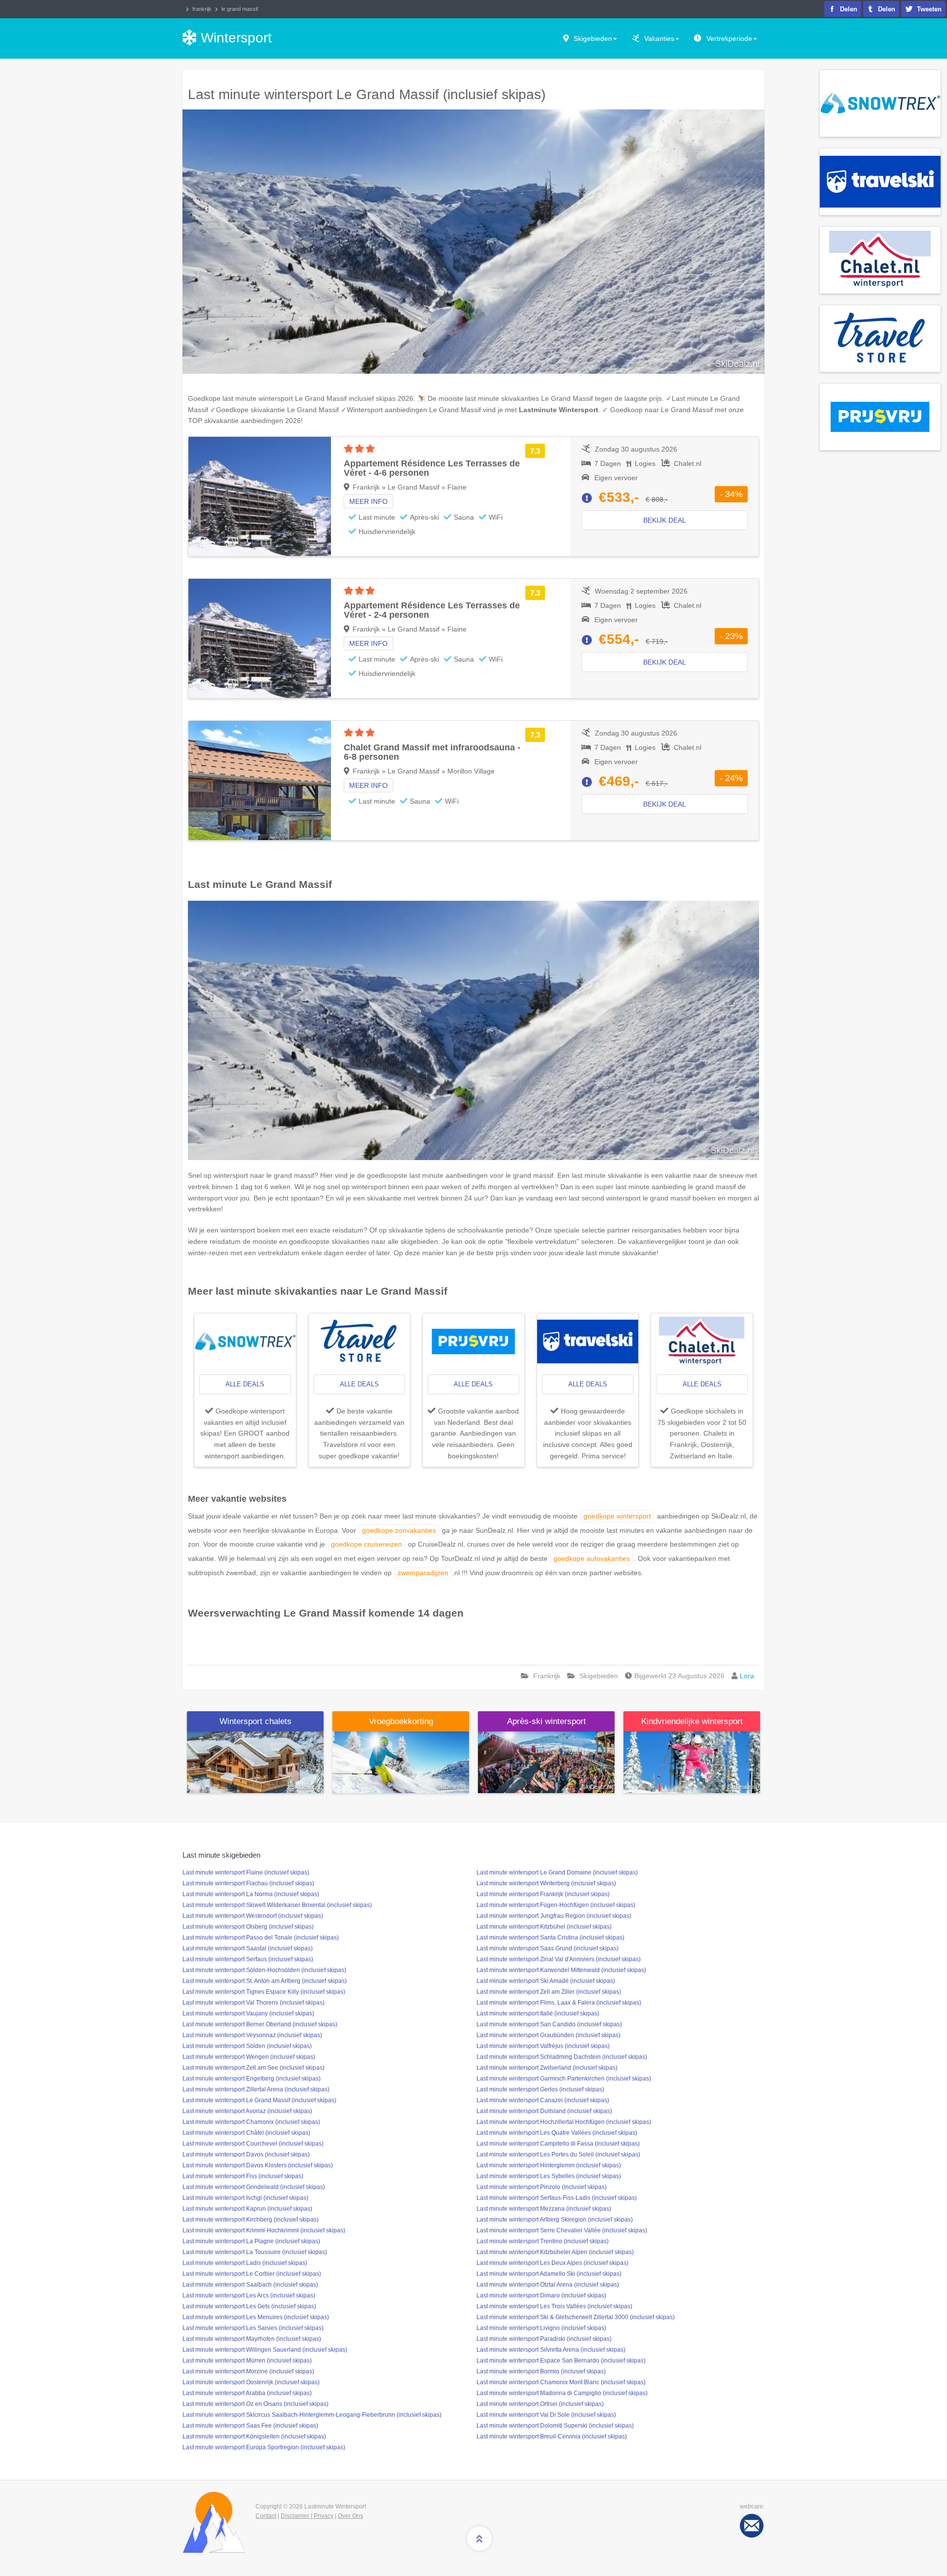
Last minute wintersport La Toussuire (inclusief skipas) (255, 2252)
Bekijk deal (665, 520)
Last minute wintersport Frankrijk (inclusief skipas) (543, 1894)
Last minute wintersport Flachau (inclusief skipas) (248, 1883)
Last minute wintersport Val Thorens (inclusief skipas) (254, 2003)
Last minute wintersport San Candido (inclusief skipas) (549, 2024)
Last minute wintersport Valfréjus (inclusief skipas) (543, 2046)
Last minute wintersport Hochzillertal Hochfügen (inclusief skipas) (564, 2122)
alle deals (245, 1384)
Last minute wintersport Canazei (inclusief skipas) (543, 2100)
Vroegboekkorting (401, 1721)
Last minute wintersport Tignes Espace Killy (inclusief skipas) (264, 1992)
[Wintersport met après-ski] (546, 1762)
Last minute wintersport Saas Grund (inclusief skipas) (547, 1948)
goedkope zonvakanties (399, 1530)
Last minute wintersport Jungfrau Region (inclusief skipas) (554, 1916)
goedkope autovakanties (592, 1558)
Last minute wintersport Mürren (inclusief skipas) (247, 2361)
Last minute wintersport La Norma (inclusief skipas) (251, 1894)
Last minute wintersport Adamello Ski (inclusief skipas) (549, 2274)
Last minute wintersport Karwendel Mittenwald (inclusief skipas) (561, 1970)
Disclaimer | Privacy (307, 2516)
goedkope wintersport (617, 1516)
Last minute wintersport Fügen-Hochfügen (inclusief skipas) (556, 1905)
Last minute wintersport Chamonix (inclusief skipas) (251, 2122)
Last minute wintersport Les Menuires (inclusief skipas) (256, 2317)
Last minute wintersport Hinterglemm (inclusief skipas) (549, 2165)
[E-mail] (752, 2525)
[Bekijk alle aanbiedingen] (880, 103)
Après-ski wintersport (546, 1721)
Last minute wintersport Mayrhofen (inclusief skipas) (252, 2339)
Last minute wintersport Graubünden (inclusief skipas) (548, 2035)
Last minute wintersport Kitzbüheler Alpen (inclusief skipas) (555, 2252)
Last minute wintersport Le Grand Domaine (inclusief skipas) (557, 1872)
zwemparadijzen (423, 1573)
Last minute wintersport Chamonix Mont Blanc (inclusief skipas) (561, 2382)
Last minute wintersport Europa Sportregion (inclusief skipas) (264, 2447)
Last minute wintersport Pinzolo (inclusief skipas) (542, 2187)
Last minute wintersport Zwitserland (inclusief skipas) (547, 2068)
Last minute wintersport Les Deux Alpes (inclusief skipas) (552, 2263)
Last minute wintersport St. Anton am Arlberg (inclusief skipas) (265, 1981)
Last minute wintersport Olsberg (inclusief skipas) (248, 1927)
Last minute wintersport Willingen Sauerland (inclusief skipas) (265, 2350)
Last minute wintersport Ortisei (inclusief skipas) (540, 2404)
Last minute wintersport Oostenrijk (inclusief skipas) (251, 2382)
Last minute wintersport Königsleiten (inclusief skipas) (254, 2436)
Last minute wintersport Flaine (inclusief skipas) (246, 1872)
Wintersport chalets (255, 1721)
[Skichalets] (255, 1762)
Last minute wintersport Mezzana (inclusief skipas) (544, 2209)
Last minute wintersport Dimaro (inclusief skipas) (541, 2295)
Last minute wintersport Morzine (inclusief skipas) (248, 2371)
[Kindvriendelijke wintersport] (692, 1762)
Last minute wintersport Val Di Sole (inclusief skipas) (546, 2415)
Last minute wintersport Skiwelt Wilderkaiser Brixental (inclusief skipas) (277, 1905)
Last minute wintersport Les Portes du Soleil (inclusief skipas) (558, 2154)
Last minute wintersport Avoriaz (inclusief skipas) (247, 2111)
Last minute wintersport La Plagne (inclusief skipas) (251, 2241)
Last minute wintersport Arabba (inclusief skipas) (247, 2393)
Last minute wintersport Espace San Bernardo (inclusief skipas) (561, 2361)
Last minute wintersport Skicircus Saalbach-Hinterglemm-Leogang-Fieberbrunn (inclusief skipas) (312, 2415)
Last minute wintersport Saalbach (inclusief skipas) (250, 2285)
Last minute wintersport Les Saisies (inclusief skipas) (253, 2328)
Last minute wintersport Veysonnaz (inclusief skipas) (252, 2035)
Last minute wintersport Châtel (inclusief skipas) (246, 2133)
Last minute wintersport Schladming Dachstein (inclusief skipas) (562, 2057)
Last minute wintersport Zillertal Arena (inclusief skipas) (256, 2089)
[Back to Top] (479, 2539)
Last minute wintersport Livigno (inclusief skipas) (541, 2328)
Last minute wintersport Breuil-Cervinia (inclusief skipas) (552, 2436)
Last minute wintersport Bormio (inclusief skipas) (541, 2371)
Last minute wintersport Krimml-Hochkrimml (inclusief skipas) (264, 2230)
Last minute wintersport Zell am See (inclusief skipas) (254, 2068)
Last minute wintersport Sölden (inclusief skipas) (247, 2046)
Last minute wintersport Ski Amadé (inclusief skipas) (546, 1981)
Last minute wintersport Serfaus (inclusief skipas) (248, 1959)
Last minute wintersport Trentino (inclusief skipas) (543, 2241)
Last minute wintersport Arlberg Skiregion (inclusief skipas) (555, 2220)
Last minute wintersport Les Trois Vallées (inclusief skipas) (554, 2306)
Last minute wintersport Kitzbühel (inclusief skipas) (544, 1927)
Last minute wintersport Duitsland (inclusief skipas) (544, 2111)
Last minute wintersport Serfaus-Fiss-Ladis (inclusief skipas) (557, 2198)
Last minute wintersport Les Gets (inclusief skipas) (249, 2306)
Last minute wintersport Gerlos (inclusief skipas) (540, 2089)
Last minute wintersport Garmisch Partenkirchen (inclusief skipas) (564, 2079)
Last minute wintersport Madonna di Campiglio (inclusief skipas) (562, 2393)
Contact (266, 2516)
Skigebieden (593, 38)
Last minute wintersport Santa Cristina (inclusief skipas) (550, 1938)
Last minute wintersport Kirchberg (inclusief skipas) (251, 2220)
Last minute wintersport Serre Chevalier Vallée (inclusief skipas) (562, 2230)
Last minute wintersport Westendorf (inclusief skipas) (253, 1916)
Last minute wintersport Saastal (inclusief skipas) (248, 1948)
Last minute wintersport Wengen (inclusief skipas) (249, 2057)
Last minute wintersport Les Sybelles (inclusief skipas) (549, 2176)
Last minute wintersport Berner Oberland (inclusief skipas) (260, 2024)
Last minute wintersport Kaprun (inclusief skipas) (247, 2209)
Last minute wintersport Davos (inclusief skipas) (246, 2154)
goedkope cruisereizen (366, 1544)
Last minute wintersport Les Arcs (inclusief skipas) (249, 2295)
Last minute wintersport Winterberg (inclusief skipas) (546, 1883)
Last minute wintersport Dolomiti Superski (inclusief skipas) (555, 2426)
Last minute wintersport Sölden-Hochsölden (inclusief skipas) (264, 1970)
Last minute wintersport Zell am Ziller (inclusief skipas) (549, 1992)
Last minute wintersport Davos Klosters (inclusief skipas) (258, 2165)
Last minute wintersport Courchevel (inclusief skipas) (253, 2144)
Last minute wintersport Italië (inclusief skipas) (538, 2013)
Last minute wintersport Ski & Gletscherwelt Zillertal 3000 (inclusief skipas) (576, 2317)
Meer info (368, 501)
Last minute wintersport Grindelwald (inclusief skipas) (254, 2187)
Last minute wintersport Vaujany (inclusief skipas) (248, 2013)
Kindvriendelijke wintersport (692, 1721)
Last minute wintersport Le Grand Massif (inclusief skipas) (259, 2100)
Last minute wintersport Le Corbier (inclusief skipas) (252, 2274)
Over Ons (350, 2516)
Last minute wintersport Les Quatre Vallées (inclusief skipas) (557, 2133)
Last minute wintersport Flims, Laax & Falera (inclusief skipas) (559, 2003)
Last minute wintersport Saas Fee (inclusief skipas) (250, 2426)
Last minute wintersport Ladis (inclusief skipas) (245, 2263)
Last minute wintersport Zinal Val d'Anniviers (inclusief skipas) (559, 1959)
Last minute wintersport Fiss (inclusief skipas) (243, 2176)
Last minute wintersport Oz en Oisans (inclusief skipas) (255, 2404)
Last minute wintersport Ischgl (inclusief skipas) (245, 2198)
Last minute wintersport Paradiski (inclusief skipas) (544, 2339)
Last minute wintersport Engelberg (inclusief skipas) (252, 2079)
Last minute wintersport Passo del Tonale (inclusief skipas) (261, 1938)
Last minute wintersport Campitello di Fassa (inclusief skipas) (558, 2144)
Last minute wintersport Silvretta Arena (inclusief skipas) (551, 2350)
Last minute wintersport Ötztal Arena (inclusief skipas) (548, 2285)
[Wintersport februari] (401, 1762)
